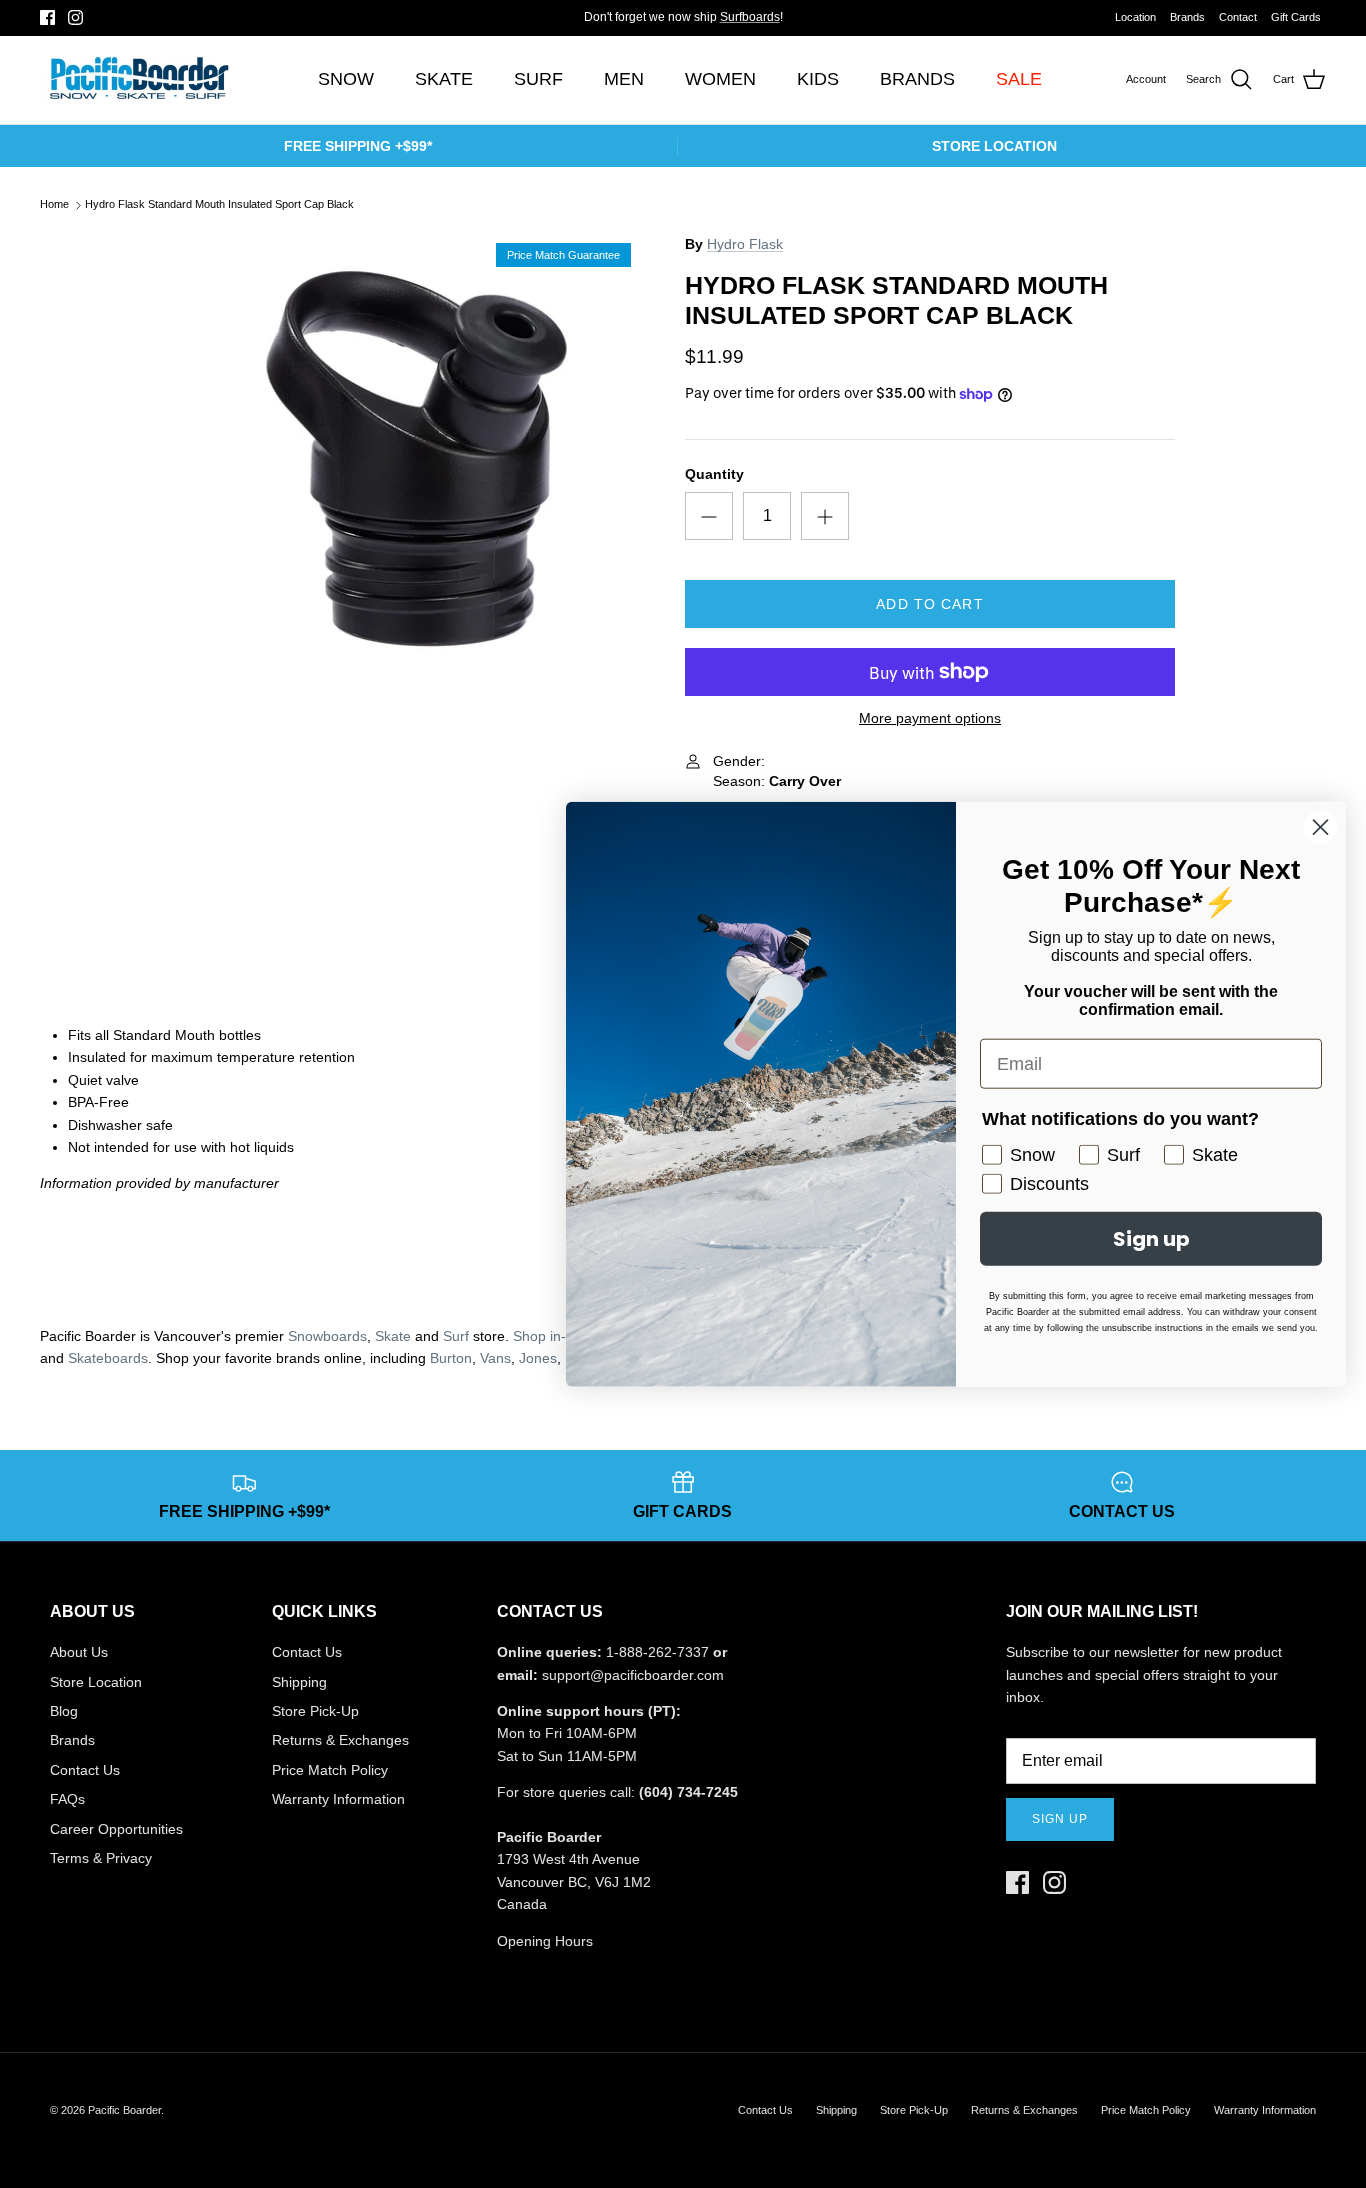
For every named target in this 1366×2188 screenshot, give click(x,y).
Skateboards (108, 1358)
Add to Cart (929, 604)
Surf (456, 1336)
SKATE (444, 79)
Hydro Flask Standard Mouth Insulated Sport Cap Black (219, 205)
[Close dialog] (1320, 827)
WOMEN (720, 79)
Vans (495, 1358)
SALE (1019, 79)
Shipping (299, 1682)
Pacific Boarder (124, 2110)
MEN (624, 79)
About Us (79, 1652)
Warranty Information (338, 1799)
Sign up (1060, 1819)
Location (1135, 17)
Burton (451, 1358)
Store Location (96, 1682)
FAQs (67, 1799)
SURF (538, 79)
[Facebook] (47, 17)
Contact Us (85, 1770)
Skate (393, 1336)
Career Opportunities (116, 1829)
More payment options (930, 718)
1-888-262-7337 (657, 1652)
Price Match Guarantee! (723, 25)
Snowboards (327, 1336)
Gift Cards (1296, 17)
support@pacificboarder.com (633, 1675)
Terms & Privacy (101, 1858)
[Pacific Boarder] (137, 80)
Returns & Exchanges (340, 1740)
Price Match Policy (330, 1770)
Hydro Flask (745, 244)
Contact (1238, 17)
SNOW (346, 79)
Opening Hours (545, 1941)
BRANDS (917, 79)
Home (54, 205)
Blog (64, 1711)
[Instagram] (75, 17)
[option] (416, 458)
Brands (1187, 17)
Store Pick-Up (315, 1711)
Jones (538, 1358)
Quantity (714, 474)
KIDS (818, 79)
